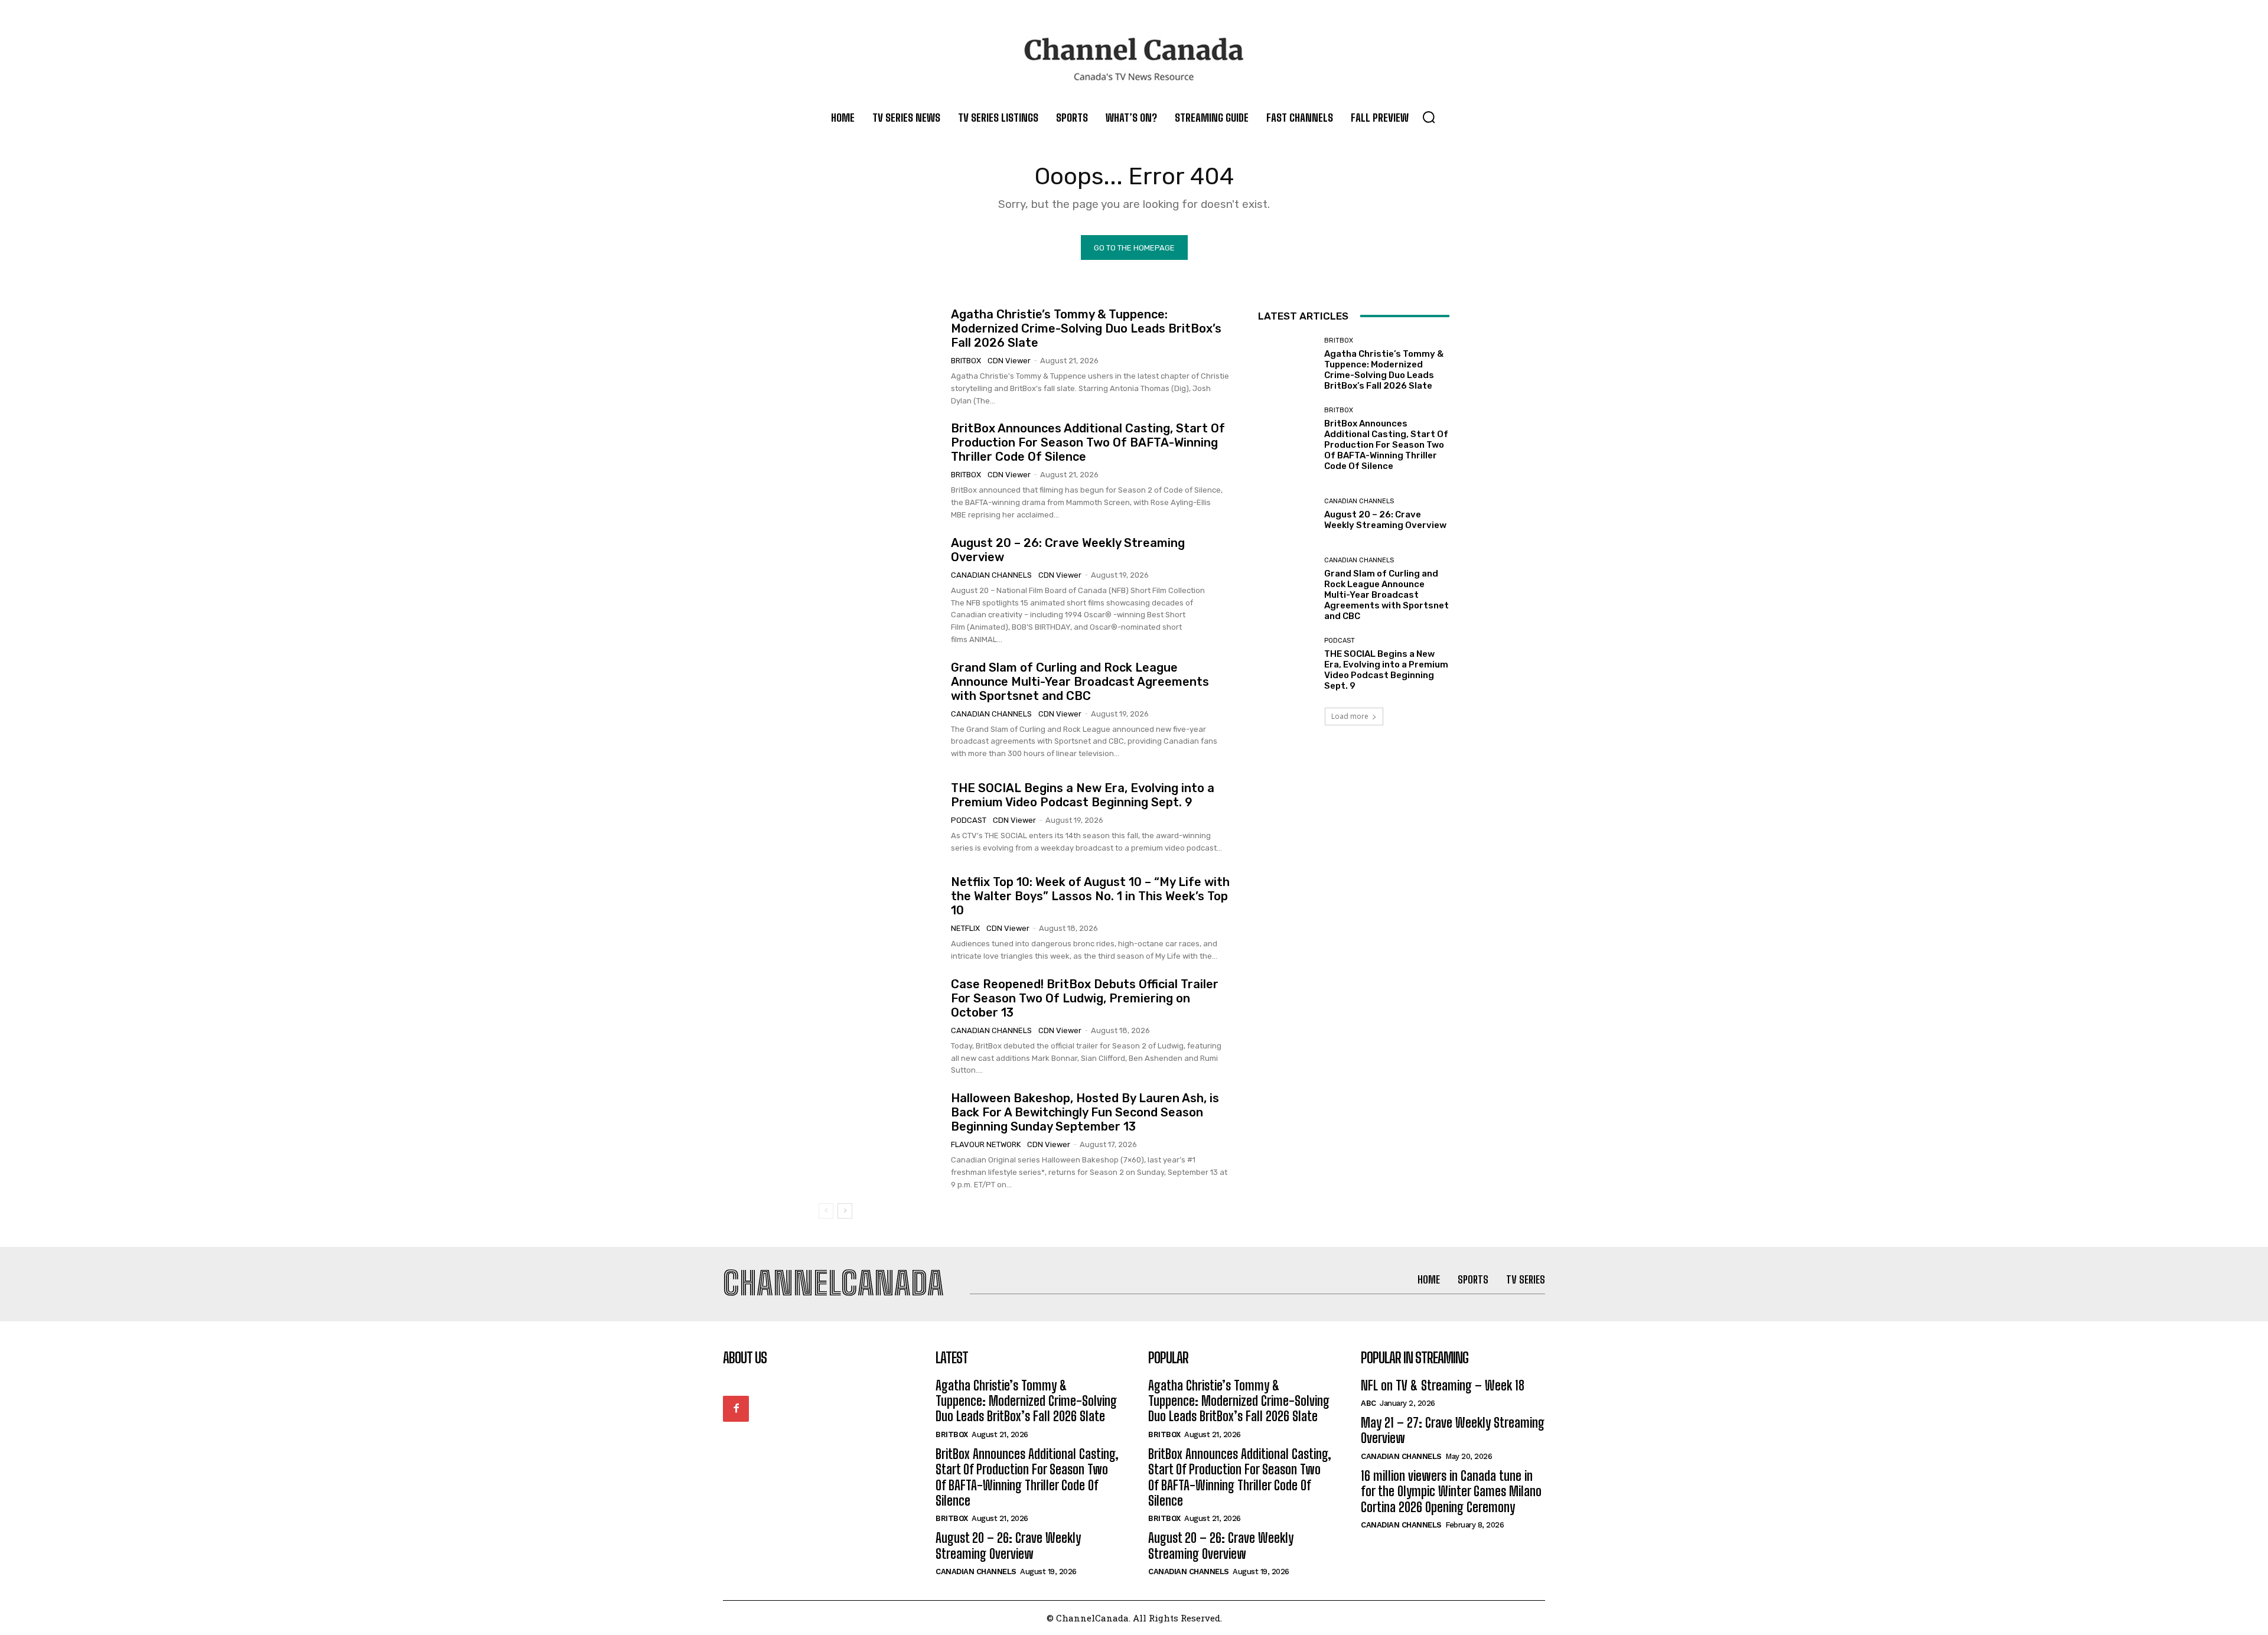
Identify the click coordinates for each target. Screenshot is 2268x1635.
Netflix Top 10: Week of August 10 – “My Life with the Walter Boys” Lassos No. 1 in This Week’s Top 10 (1090, 896)
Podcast (969, 820)
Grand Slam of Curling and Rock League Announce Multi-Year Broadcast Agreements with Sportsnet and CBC (1080, 682)
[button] (1429, 117)
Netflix (965, 928)
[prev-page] (826, 1211)
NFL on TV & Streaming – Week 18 (1443, 1385)
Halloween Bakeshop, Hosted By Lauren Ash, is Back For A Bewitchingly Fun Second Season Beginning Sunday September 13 (1085, 1112)
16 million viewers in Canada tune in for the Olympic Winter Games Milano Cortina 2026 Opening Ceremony (1451, 1491)
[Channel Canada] (1134, 59)
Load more (1350, 716)
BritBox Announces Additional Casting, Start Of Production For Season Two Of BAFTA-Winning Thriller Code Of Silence (1088, 442)
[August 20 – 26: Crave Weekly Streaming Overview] (880, 579)
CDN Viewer (1009, 361)
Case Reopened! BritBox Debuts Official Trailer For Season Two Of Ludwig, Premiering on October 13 (1085, 998)
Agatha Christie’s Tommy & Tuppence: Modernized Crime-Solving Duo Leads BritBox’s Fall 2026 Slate (1086, 328)
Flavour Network (986, 1144)
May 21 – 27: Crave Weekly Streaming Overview (1453, 1430)
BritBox (966, 361)
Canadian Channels (991, 575)
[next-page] (845, 1211)
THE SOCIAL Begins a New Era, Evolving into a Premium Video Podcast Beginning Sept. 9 (1083, 795)
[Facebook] (736, 1409)
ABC (1368, 1403)
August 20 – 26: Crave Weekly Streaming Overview (1386, 520)
